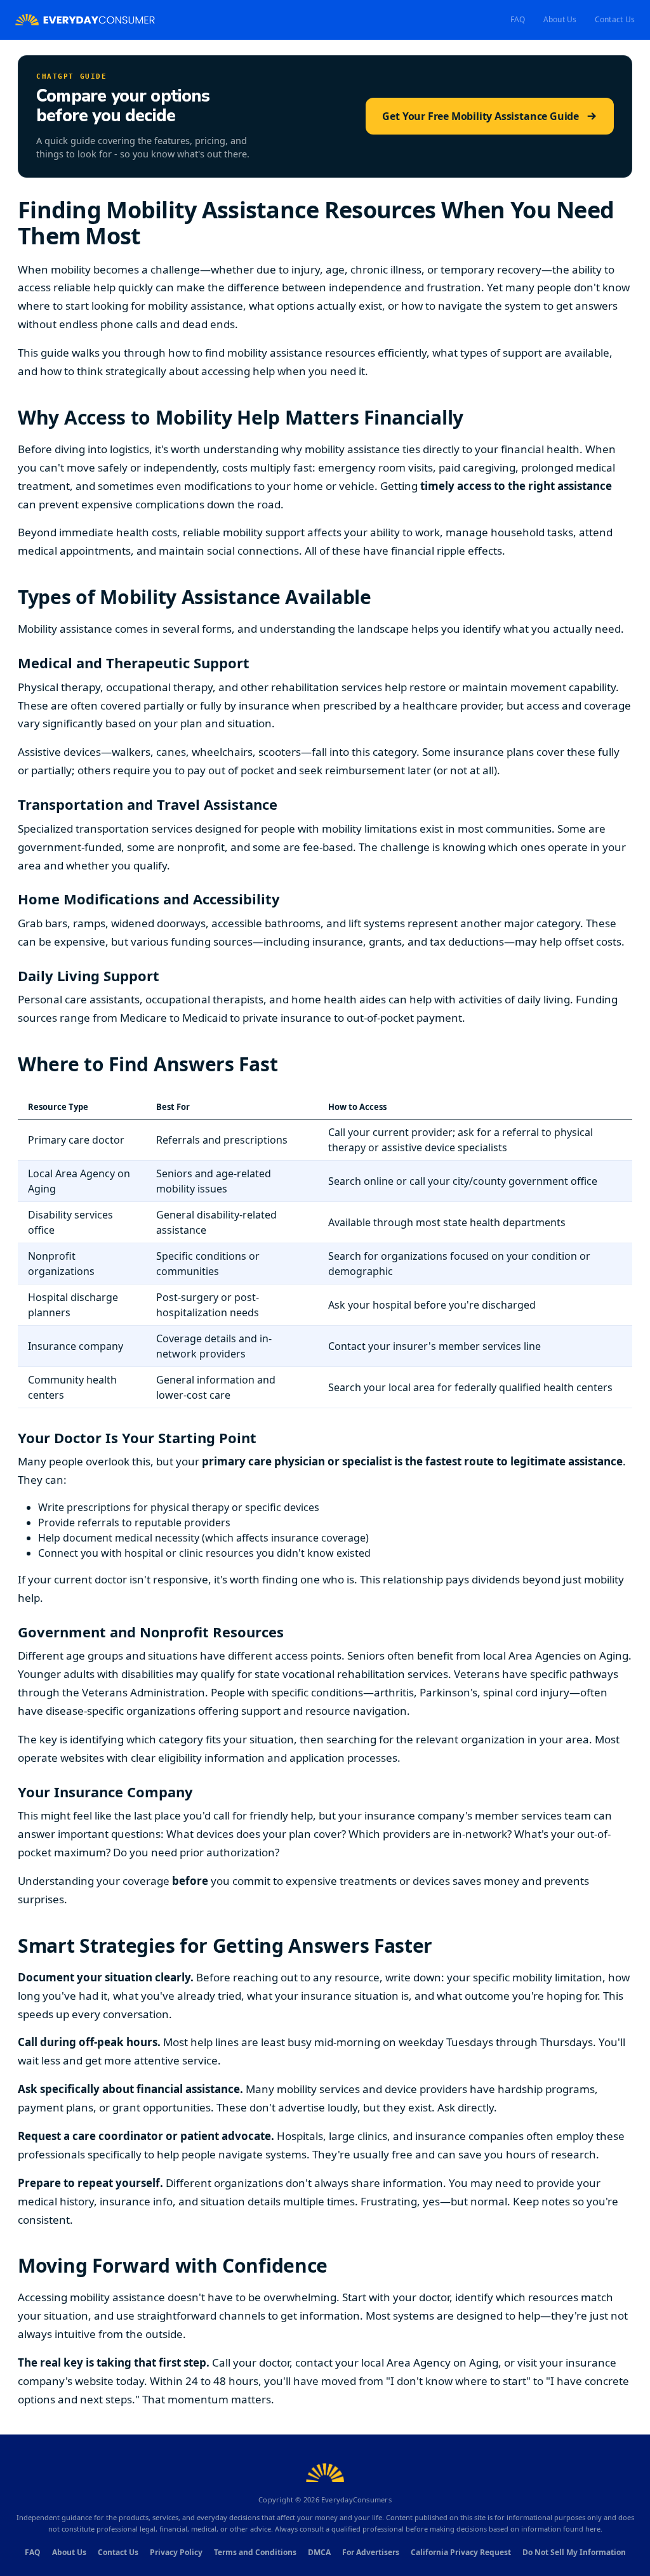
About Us (560, 19)
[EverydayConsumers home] (85, 20)
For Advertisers (371, 2552)
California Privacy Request (461, 2552)
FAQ (518, 19)
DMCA (319, 2552)
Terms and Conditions (255, 2552)
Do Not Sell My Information (574, 2552)
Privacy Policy (176, 2552)
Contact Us (615, 19)
